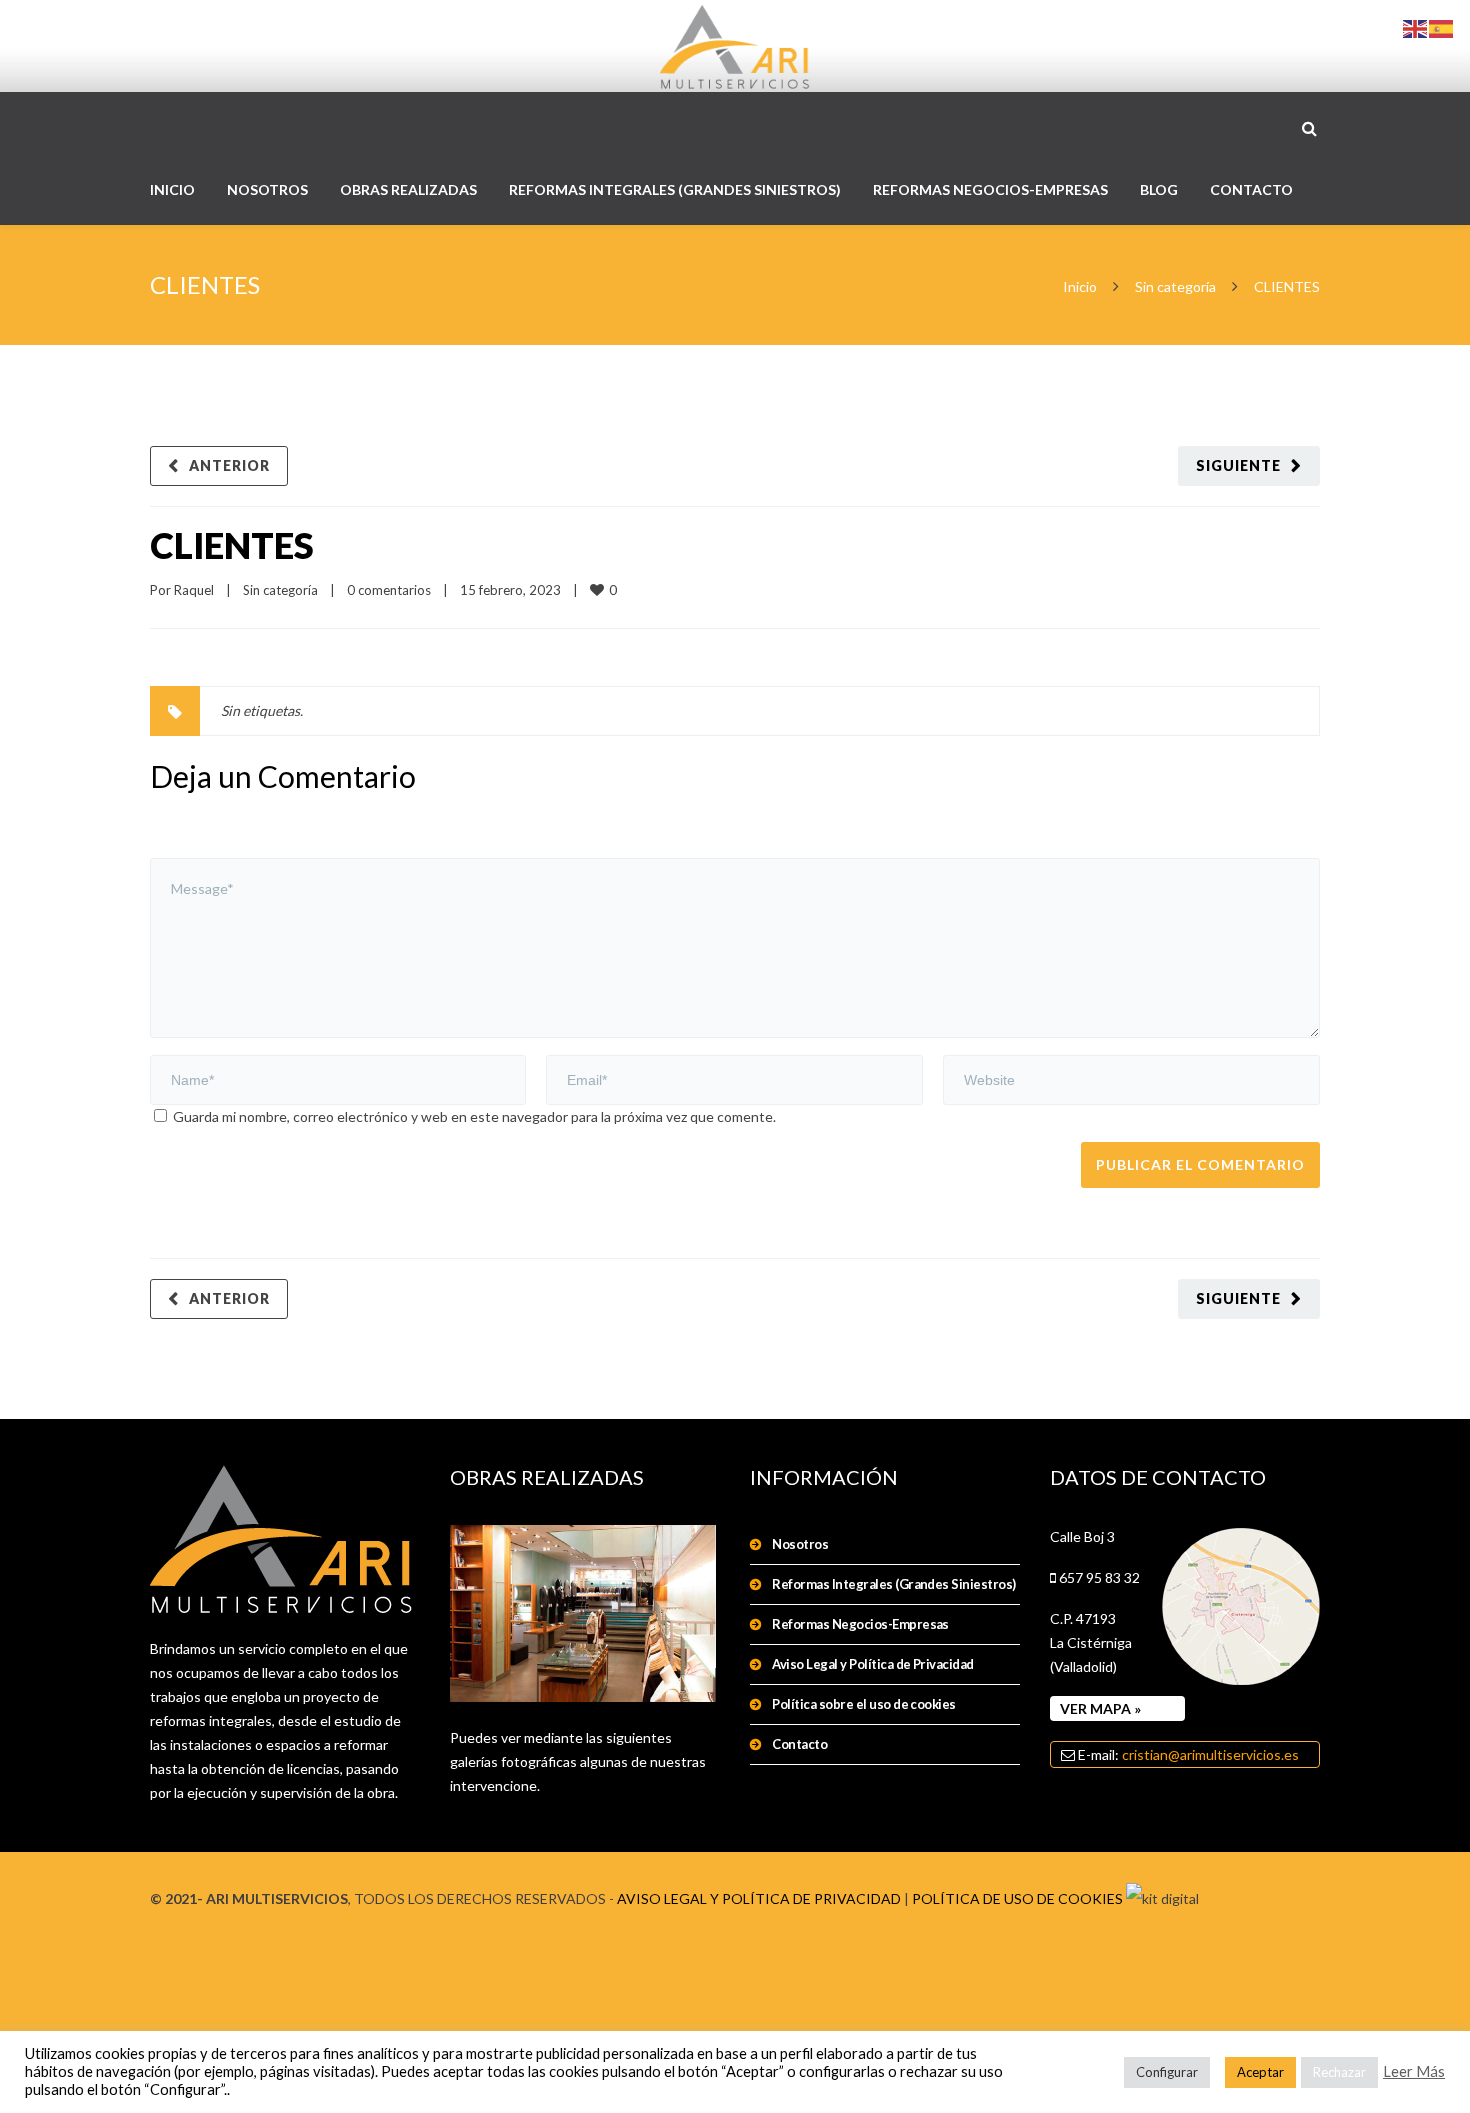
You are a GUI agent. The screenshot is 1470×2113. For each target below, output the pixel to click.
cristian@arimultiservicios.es (1210, 1754)
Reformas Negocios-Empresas (860, 1624)
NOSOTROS (267, 189)
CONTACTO (1251, 189)
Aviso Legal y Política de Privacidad (872, 1664)
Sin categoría (1175, 286)
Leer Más (1414, 2071)
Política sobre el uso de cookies (863, 1704)
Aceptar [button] (1260, 2072)
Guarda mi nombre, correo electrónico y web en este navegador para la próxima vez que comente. (474, 1116)
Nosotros (800, 1544)
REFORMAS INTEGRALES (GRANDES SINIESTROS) (675, 189)
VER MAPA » (1100, 1708)
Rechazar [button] (1339, 2072)
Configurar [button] (1167, 2072)
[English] (1416, 27)
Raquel (194, 590)
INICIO (172, 189)
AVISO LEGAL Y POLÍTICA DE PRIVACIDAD (759, 1898)
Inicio (1080, 286)
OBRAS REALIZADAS (408, 189)
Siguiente (1238, 465)
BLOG (1159, 189)
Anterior (229, 465)
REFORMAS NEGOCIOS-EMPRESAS (990, 189)
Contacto (799, 1744)
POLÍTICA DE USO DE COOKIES (1017, 1898)
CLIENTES (232, 545)
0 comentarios (389, 590)
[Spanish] (1442, 27)
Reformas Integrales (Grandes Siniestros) (893, 1584)
